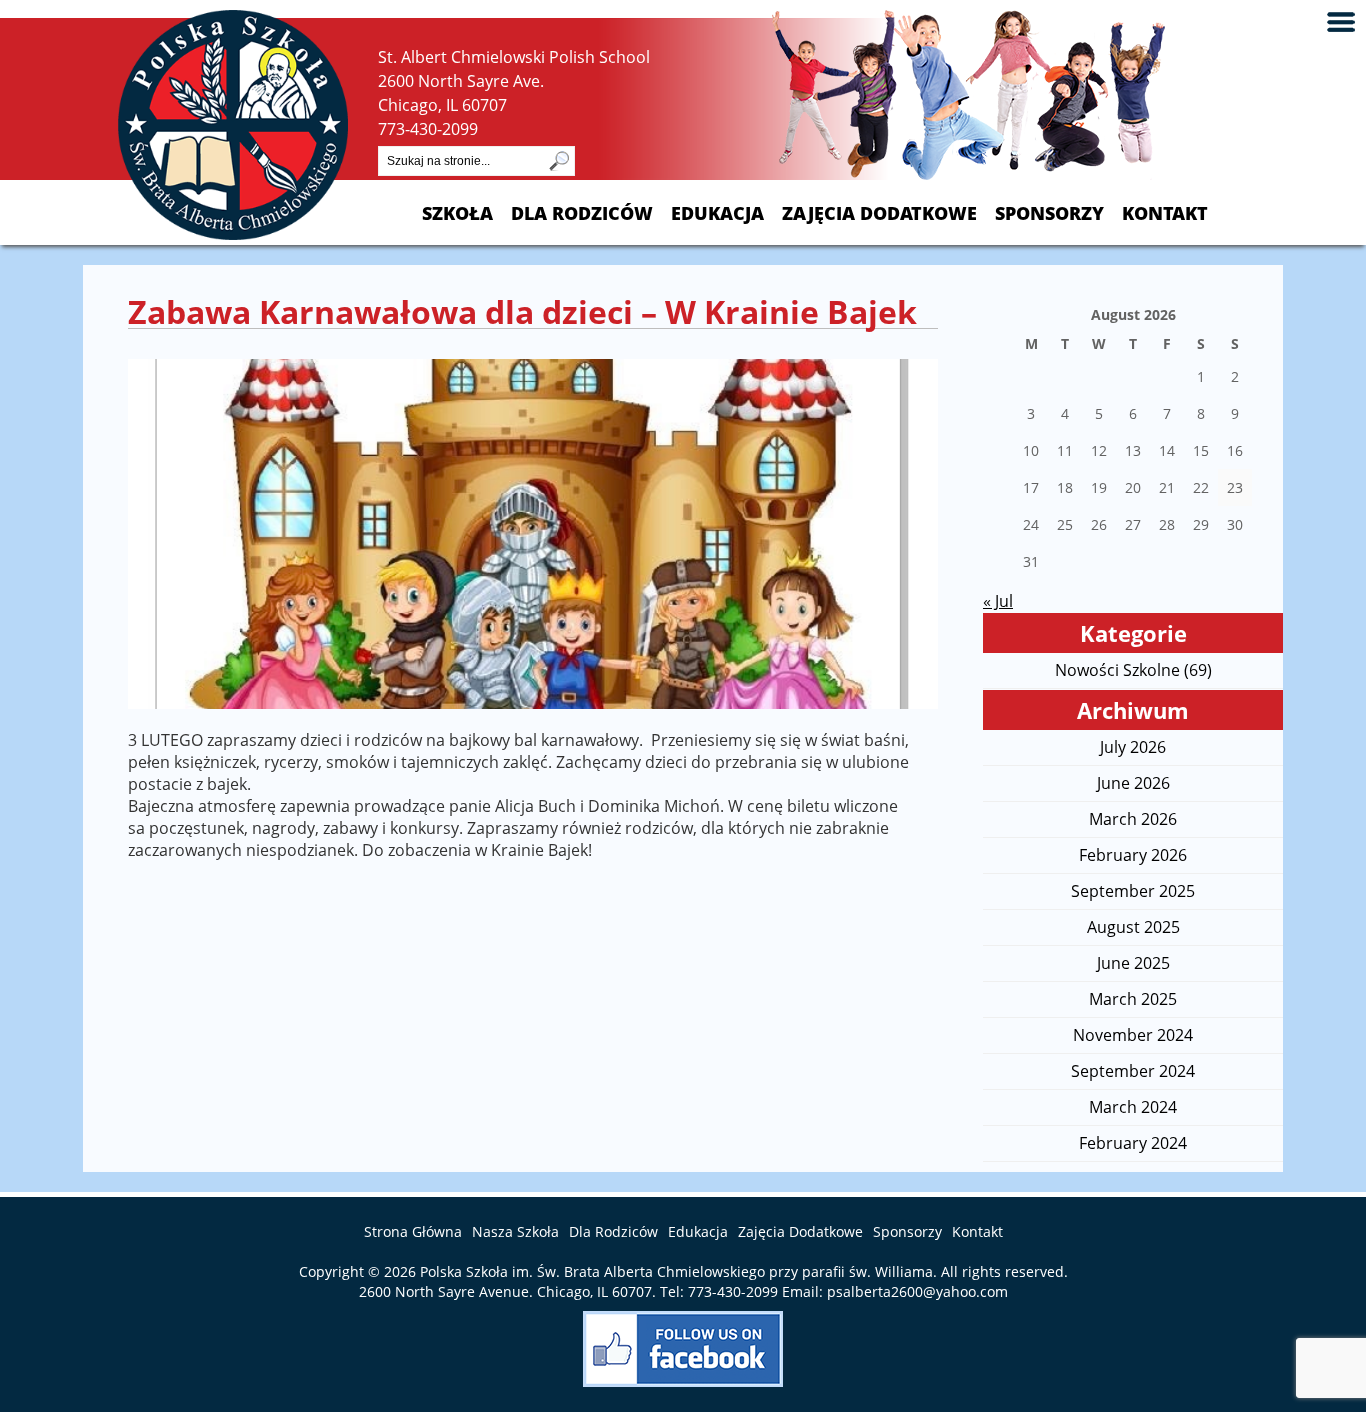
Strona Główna (413, 1231)
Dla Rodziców (582, 213)
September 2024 (1133, 1071)
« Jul (998, 601)
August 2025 (1133, 927)
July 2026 (1133, 747)
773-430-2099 (428, 129)
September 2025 (1133, 891)
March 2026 (1133, 819)
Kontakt (1165, 213)
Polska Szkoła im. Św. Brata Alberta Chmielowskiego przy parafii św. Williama (676, 1271)
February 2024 (1133, 1143)
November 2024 (1133, 1035)
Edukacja (717, 213)
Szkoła (457, 213)
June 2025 (1133, 963)
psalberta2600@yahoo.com (917, 1291)
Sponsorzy (1049, 213)
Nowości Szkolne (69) (1133, 670)
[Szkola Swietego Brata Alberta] (233, 234)
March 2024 (1133, 1107)
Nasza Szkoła (515, 1231)
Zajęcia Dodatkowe (879, 213)
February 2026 (1133, 855)
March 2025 (1133, 999)
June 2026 (1133, 783)
